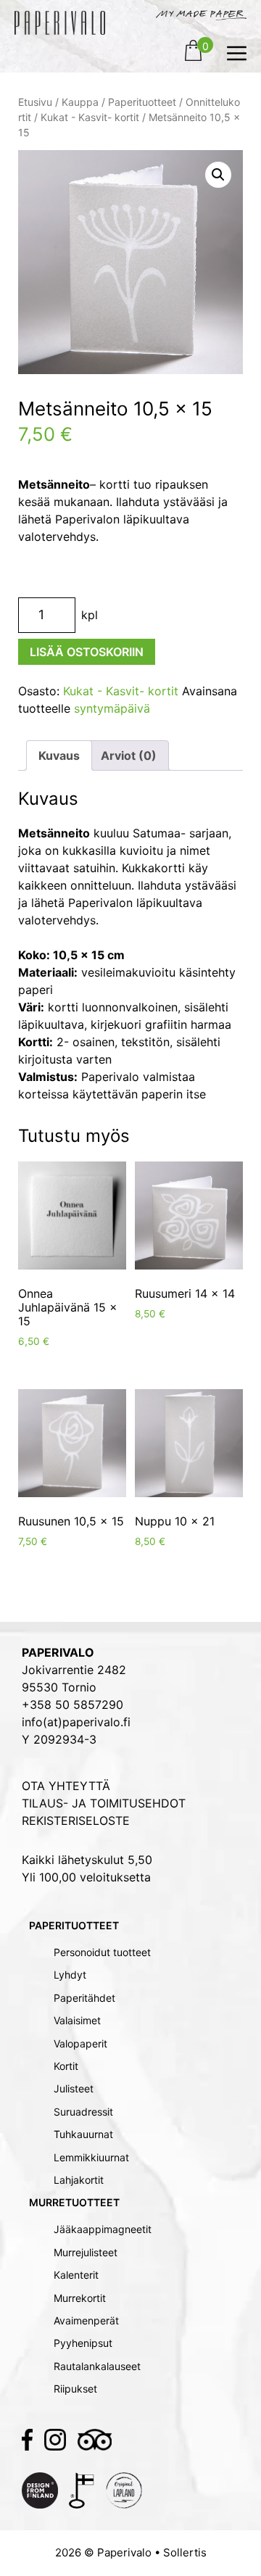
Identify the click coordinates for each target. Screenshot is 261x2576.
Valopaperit (80, 2043)
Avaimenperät (86, 2320)
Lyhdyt (70, 1975)
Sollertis (185, 2552)
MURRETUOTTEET (74, 2202)
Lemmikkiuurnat (91, 2157)
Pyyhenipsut (83, 2343)
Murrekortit (80, 2298)
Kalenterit (76, 2275)
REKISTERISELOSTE (76, 1821)
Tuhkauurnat (83, 2134)
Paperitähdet (84, 1998)
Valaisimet (77, 2020)
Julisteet (74, 2088)
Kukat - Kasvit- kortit (90, 117)
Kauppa (80, 102)
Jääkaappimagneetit (103, 2229)
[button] (218, 175)
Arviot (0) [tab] (129, 755)
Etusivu (35, 102)
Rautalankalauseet (97, 2366)
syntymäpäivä (112, 708)
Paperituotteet (142, 102)
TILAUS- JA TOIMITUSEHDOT (104, 1803)
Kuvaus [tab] (59, 755)
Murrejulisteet (86, 2252)
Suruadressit (83, 2112)
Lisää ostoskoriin (87, 652)
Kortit (66, 2066)
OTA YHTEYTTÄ (66, 1786)
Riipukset (75, 2389)
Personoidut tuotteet (102, 1952)
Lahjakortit (79, 2180)
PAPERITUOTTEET (74, 1925)
